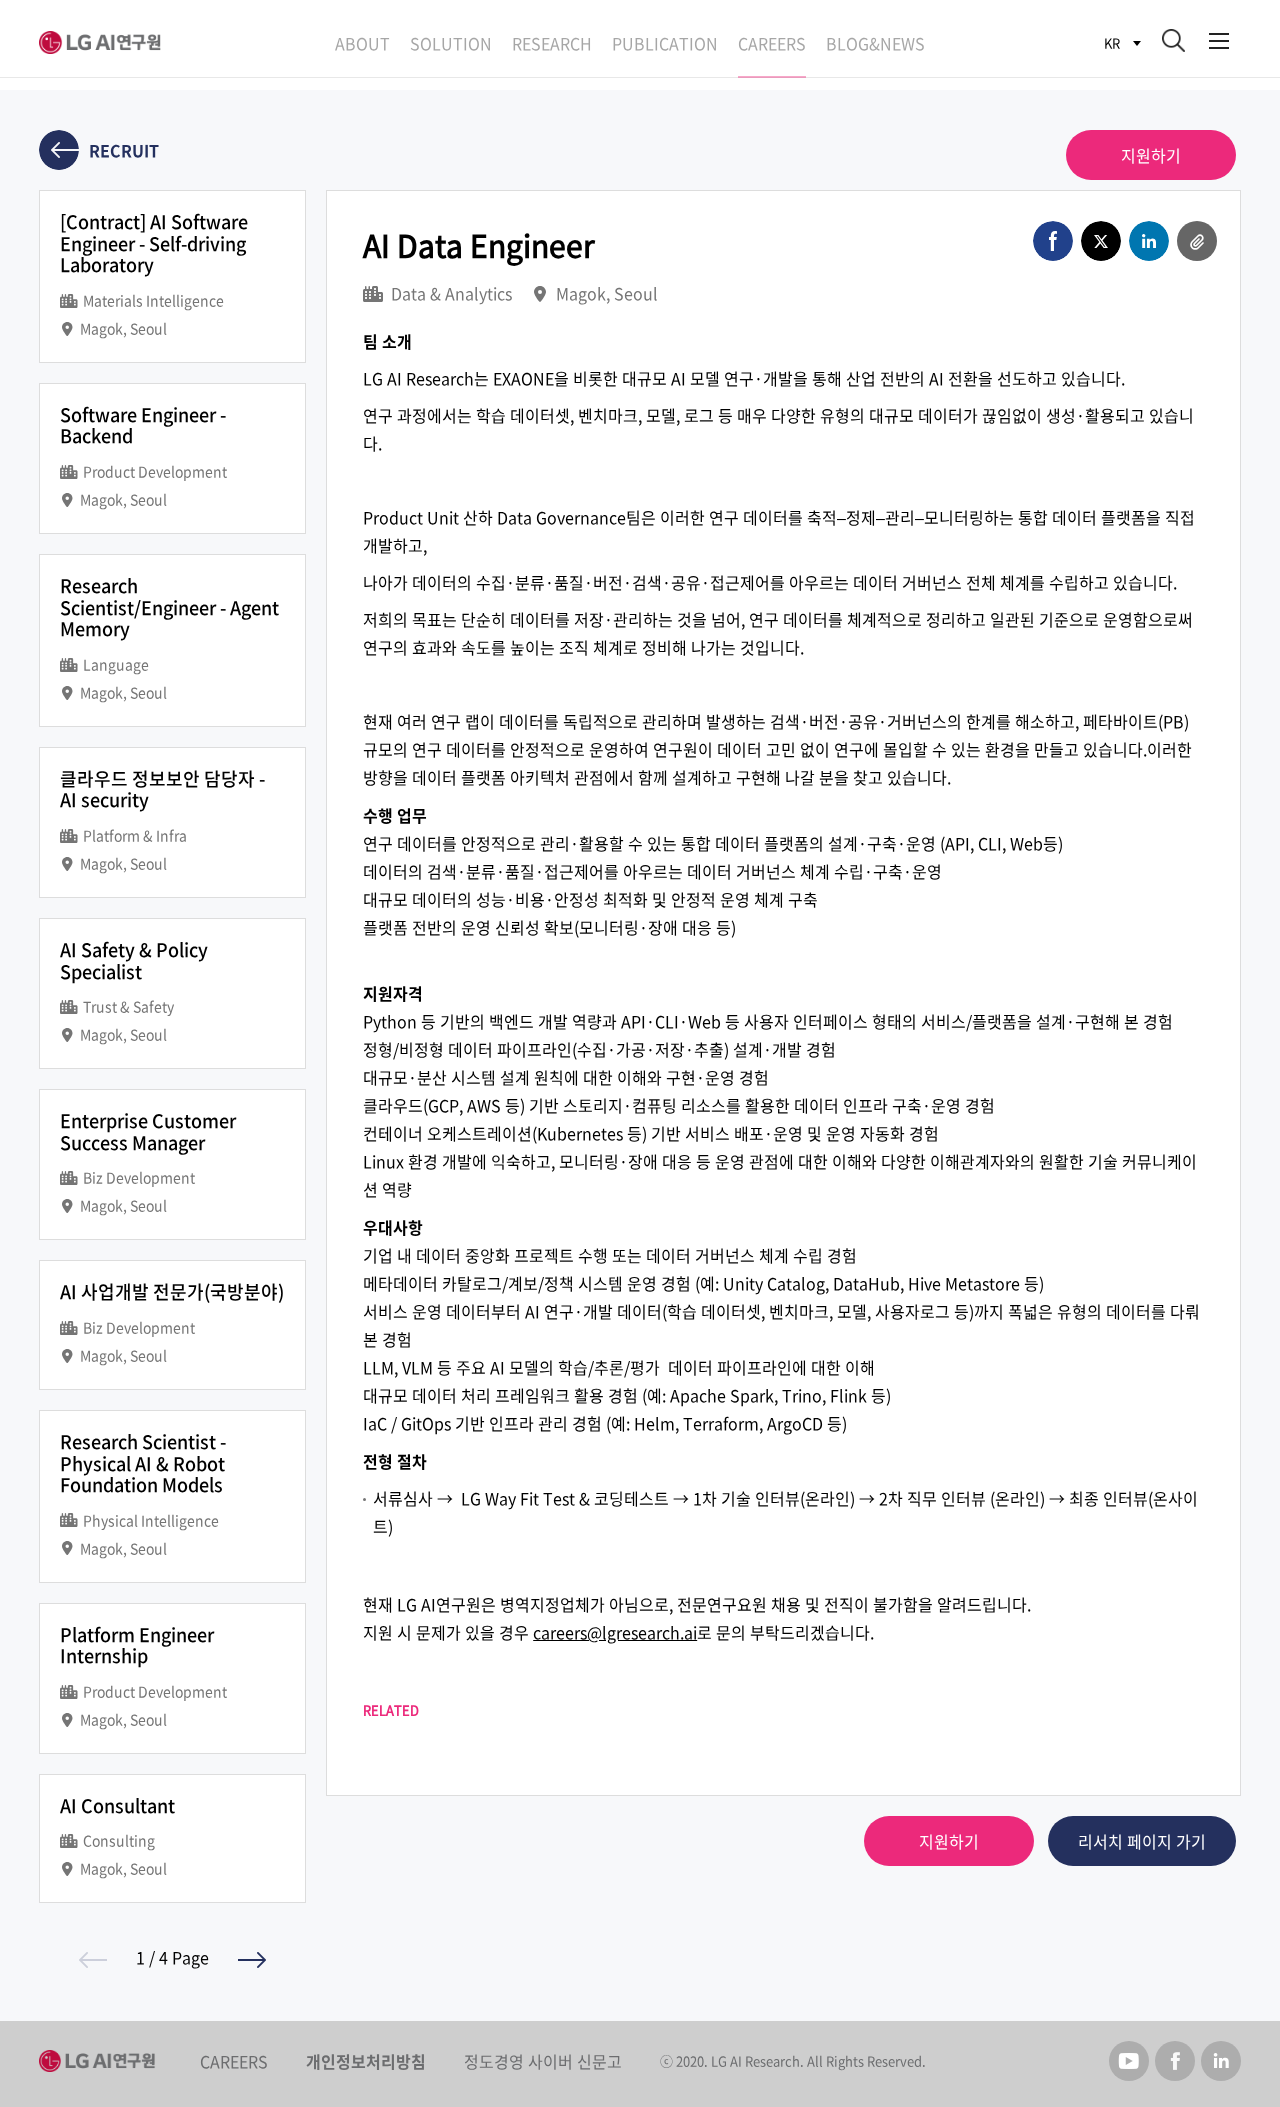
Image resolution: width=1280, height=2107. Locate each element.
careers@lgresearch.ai (615, 1632)
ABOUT (362, 43)
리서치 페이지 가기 (1142, 1841)
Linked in (1221, 2061)
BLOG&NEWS (875, 43)
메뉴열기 (1219, 37)
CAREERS (772, 43)
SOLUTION (451, 43)
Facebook (1175, 2061)
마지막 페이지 (252, 1960)
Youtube (1129, 2061)
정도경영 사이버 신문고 (543, 2061)
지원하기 (1151, 155)
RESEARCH (552, 43)
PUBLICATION (665, 43)
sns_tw (1101, 241)
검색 (1173, 40)
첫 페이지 (93, 1960)
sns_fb (1053, 241)
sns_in (1149, 241)
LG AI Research (104, 42)
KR (1112, 42)
